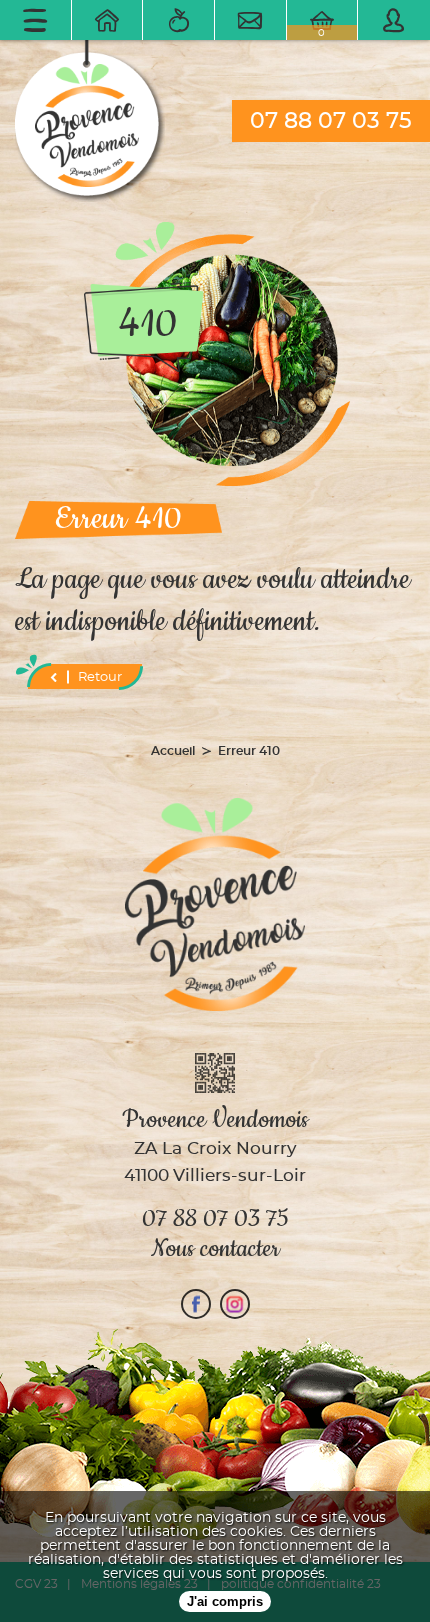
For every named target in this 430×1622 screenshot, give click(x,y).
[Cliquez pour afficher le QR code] (215, 1074)
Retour (100, 677)
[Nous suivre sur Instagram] (235, 1304)
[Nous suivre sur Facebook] (196, 1304)
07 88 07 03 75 (331, 121)
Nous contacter (215, 1249)
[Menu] (36, 20)
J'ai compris (225, 1601)
